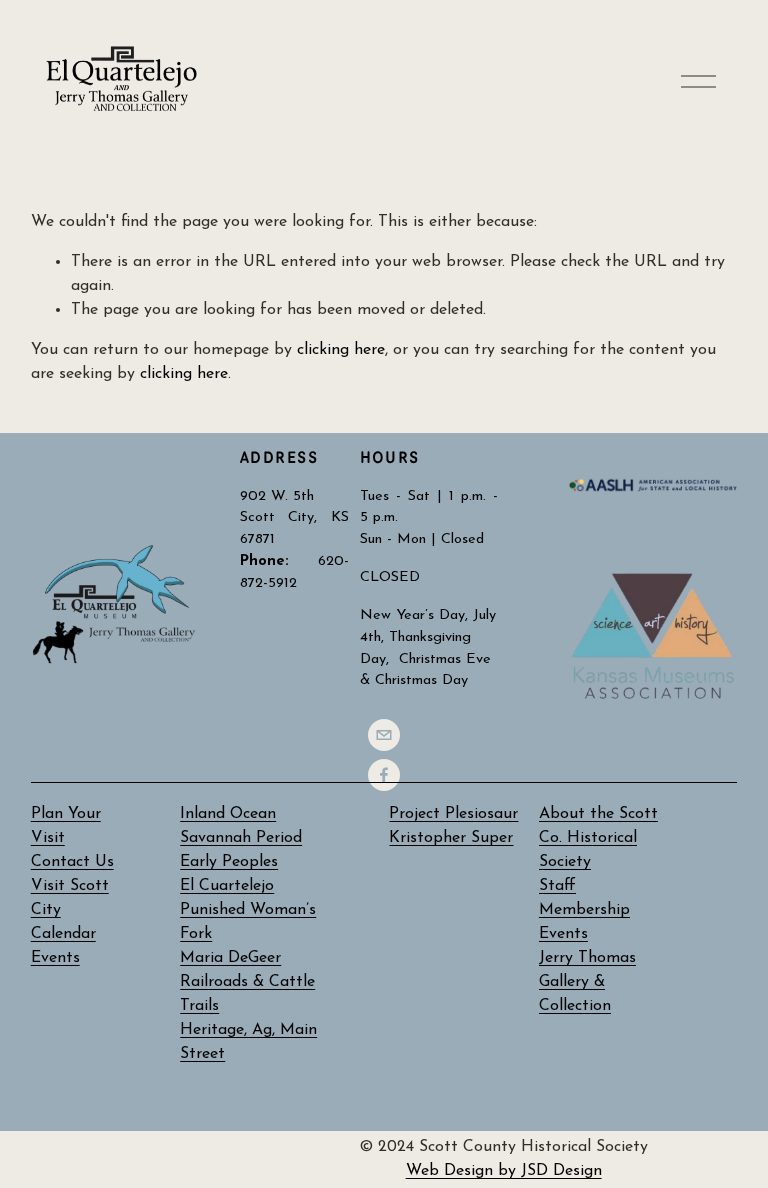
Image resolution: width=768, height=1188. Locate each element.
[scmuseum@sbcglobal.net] (384, 735)
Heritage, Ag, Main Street (248, 1042)
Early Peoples (229, 862)
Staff (557, 886)
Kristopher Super (451, 838)
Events (563, 934)
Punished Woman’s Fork (248, 922)
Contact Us (72, 862)
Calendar (63, 934)
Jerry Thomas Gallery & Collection (587, 982)
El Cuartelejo (227, 886)
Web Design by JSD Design (504, 1171)
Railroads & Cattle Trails (247, 994)
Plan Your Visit (66, 826)
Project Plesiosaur (453, 814)
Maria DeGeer (230, 958)
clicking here (341, 350)
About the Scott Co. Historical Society (598, 838)
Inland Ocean (228, 814)
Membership (584, 910)
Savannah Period (241, 838)
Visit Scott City (70, 898)
